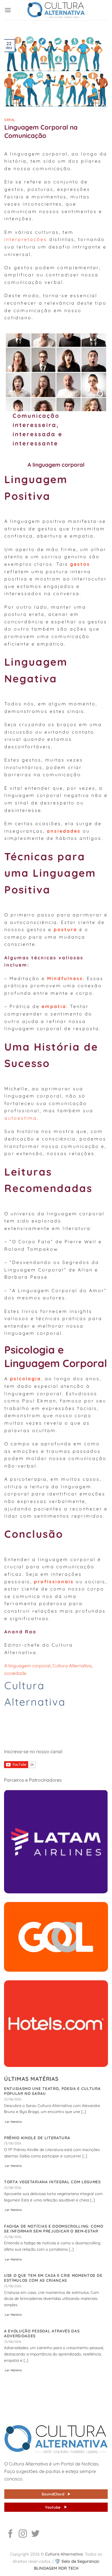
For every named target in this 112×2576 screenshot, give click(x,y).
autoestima (21, 1118)
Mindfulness (65, 978)
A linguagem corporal (27, 1666)
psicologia (26, 1379)
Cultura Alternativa (72, 1666)
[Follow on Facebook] (10, 2534)
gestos (80, 564)
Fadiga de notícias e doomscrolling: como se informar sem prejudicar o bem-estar (54, 2229)
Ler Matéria (13, 2122)
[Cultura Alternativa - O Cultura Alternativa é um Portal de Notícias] (56, 10)
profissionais (54, 1582)
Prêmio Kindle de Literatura (37, 2138)
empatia (54, 1006)
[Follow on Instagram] (23, 2534)
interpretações (26, 239)
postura (65, 929)
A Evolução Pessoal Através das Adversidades (42, 2333)
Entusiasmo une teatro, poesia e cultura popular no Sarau (52, 2091)
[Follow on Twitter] (35, 2534)
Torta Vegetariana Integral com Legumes (52, 2182)
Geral (10, 120)
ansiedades (64, 831)
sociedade (15, 1673)
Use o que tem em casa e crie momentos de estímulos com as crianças (53, 2278)
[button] (8, 10)
